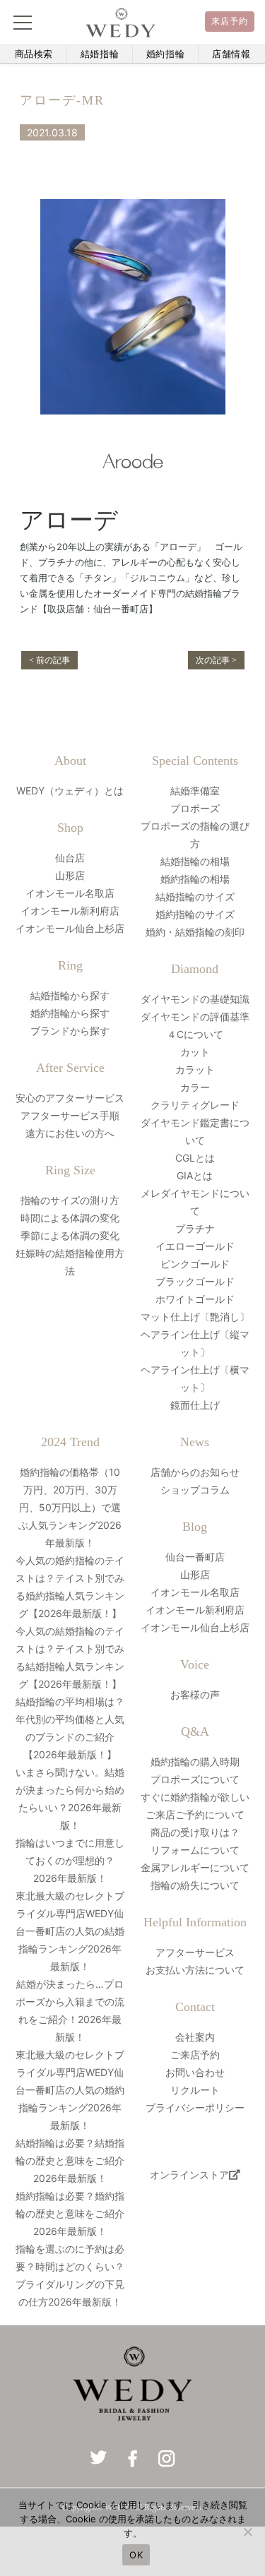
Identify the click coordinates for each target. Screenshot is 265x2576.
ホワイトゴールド (195, 1299)
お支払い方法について (195, 1970)
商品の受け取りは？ (195, 1832)
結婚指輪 (100, 54)
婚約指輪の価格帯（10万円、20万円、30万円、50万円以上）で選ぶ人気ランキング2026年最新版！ (70, 1507)
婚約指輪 (166, 54)
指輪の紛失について (195, 1885)
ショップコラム (195, 1490)
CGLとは (195, 1158)
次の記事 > (216, 660)
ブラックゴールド (195, 1281)
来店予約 (230, 21)
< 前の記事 (49, 660)
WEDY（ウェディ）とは (70, 791)
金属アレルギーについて (195, 1867)
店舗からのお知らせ (195, 1472)
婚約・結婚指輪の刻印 (195, 932)
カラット (195, 1069)
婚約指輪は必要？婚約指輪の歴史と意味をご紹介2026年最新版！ (70, 2213)
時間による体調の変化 (70, 1218)
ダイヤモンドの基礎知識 (195, 999)
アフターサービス (195, 1952)
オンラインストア (189, 2175)
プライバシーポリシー (195, 2107)
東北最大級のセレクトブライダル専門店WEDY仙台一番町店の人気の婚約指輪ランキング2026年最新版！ (70, 2090)
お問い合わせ (195, 2072)
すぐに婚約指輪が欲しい (195, 1797)
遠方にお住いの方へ (70, 1133)
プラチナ (195, 1228)
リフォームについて (195, 1850)
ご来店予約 (195, 2055)
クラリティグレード (195, 1105)
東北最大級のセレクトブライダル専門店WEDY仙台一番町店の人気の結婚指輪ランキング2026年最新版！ (70, 1931)
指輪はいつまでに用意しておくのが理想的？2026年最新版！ (70, 1860)
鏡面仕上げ (195, 1405)
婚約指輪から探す (70, 1013)
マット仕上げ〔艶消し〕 (195, 1317)
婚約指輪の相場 (195, 879)
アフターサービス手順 (70, 1115)
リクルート (195, 2090)
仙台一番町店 (195, 1557)
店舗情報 (231, 54)
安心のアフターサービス (70, 1098)
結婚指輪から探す (70, 995)
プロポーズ (195, 808)
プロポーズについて (195, 1779)
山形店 (70, 875)
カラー (195, 1087)
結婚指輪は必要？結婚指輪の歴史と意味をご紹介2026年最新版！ (70, 2160)
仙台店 (70, 858)
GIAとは (195, 1175)
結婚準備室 (195, 791)
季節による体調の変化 (70, 1235)
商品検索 (34, 54)
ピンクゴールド (195, 1264)
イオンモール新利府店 (70, 911)
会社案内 (195, 2037)
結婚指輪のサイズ (195, 896)
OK (136, 2555)
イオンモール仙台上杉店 (70, 928)
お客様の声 (195, 1694)
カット (195, 1052)
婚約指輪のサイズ (195, 914)
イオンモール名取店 (70, 893)
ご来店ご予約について (195, 1814)
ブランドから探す (70, 1031)
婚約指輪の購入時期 (195, 1761)
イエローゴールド (195, 1246)
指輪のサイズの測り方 (70, 1200)
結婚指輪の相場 (195, 861)
